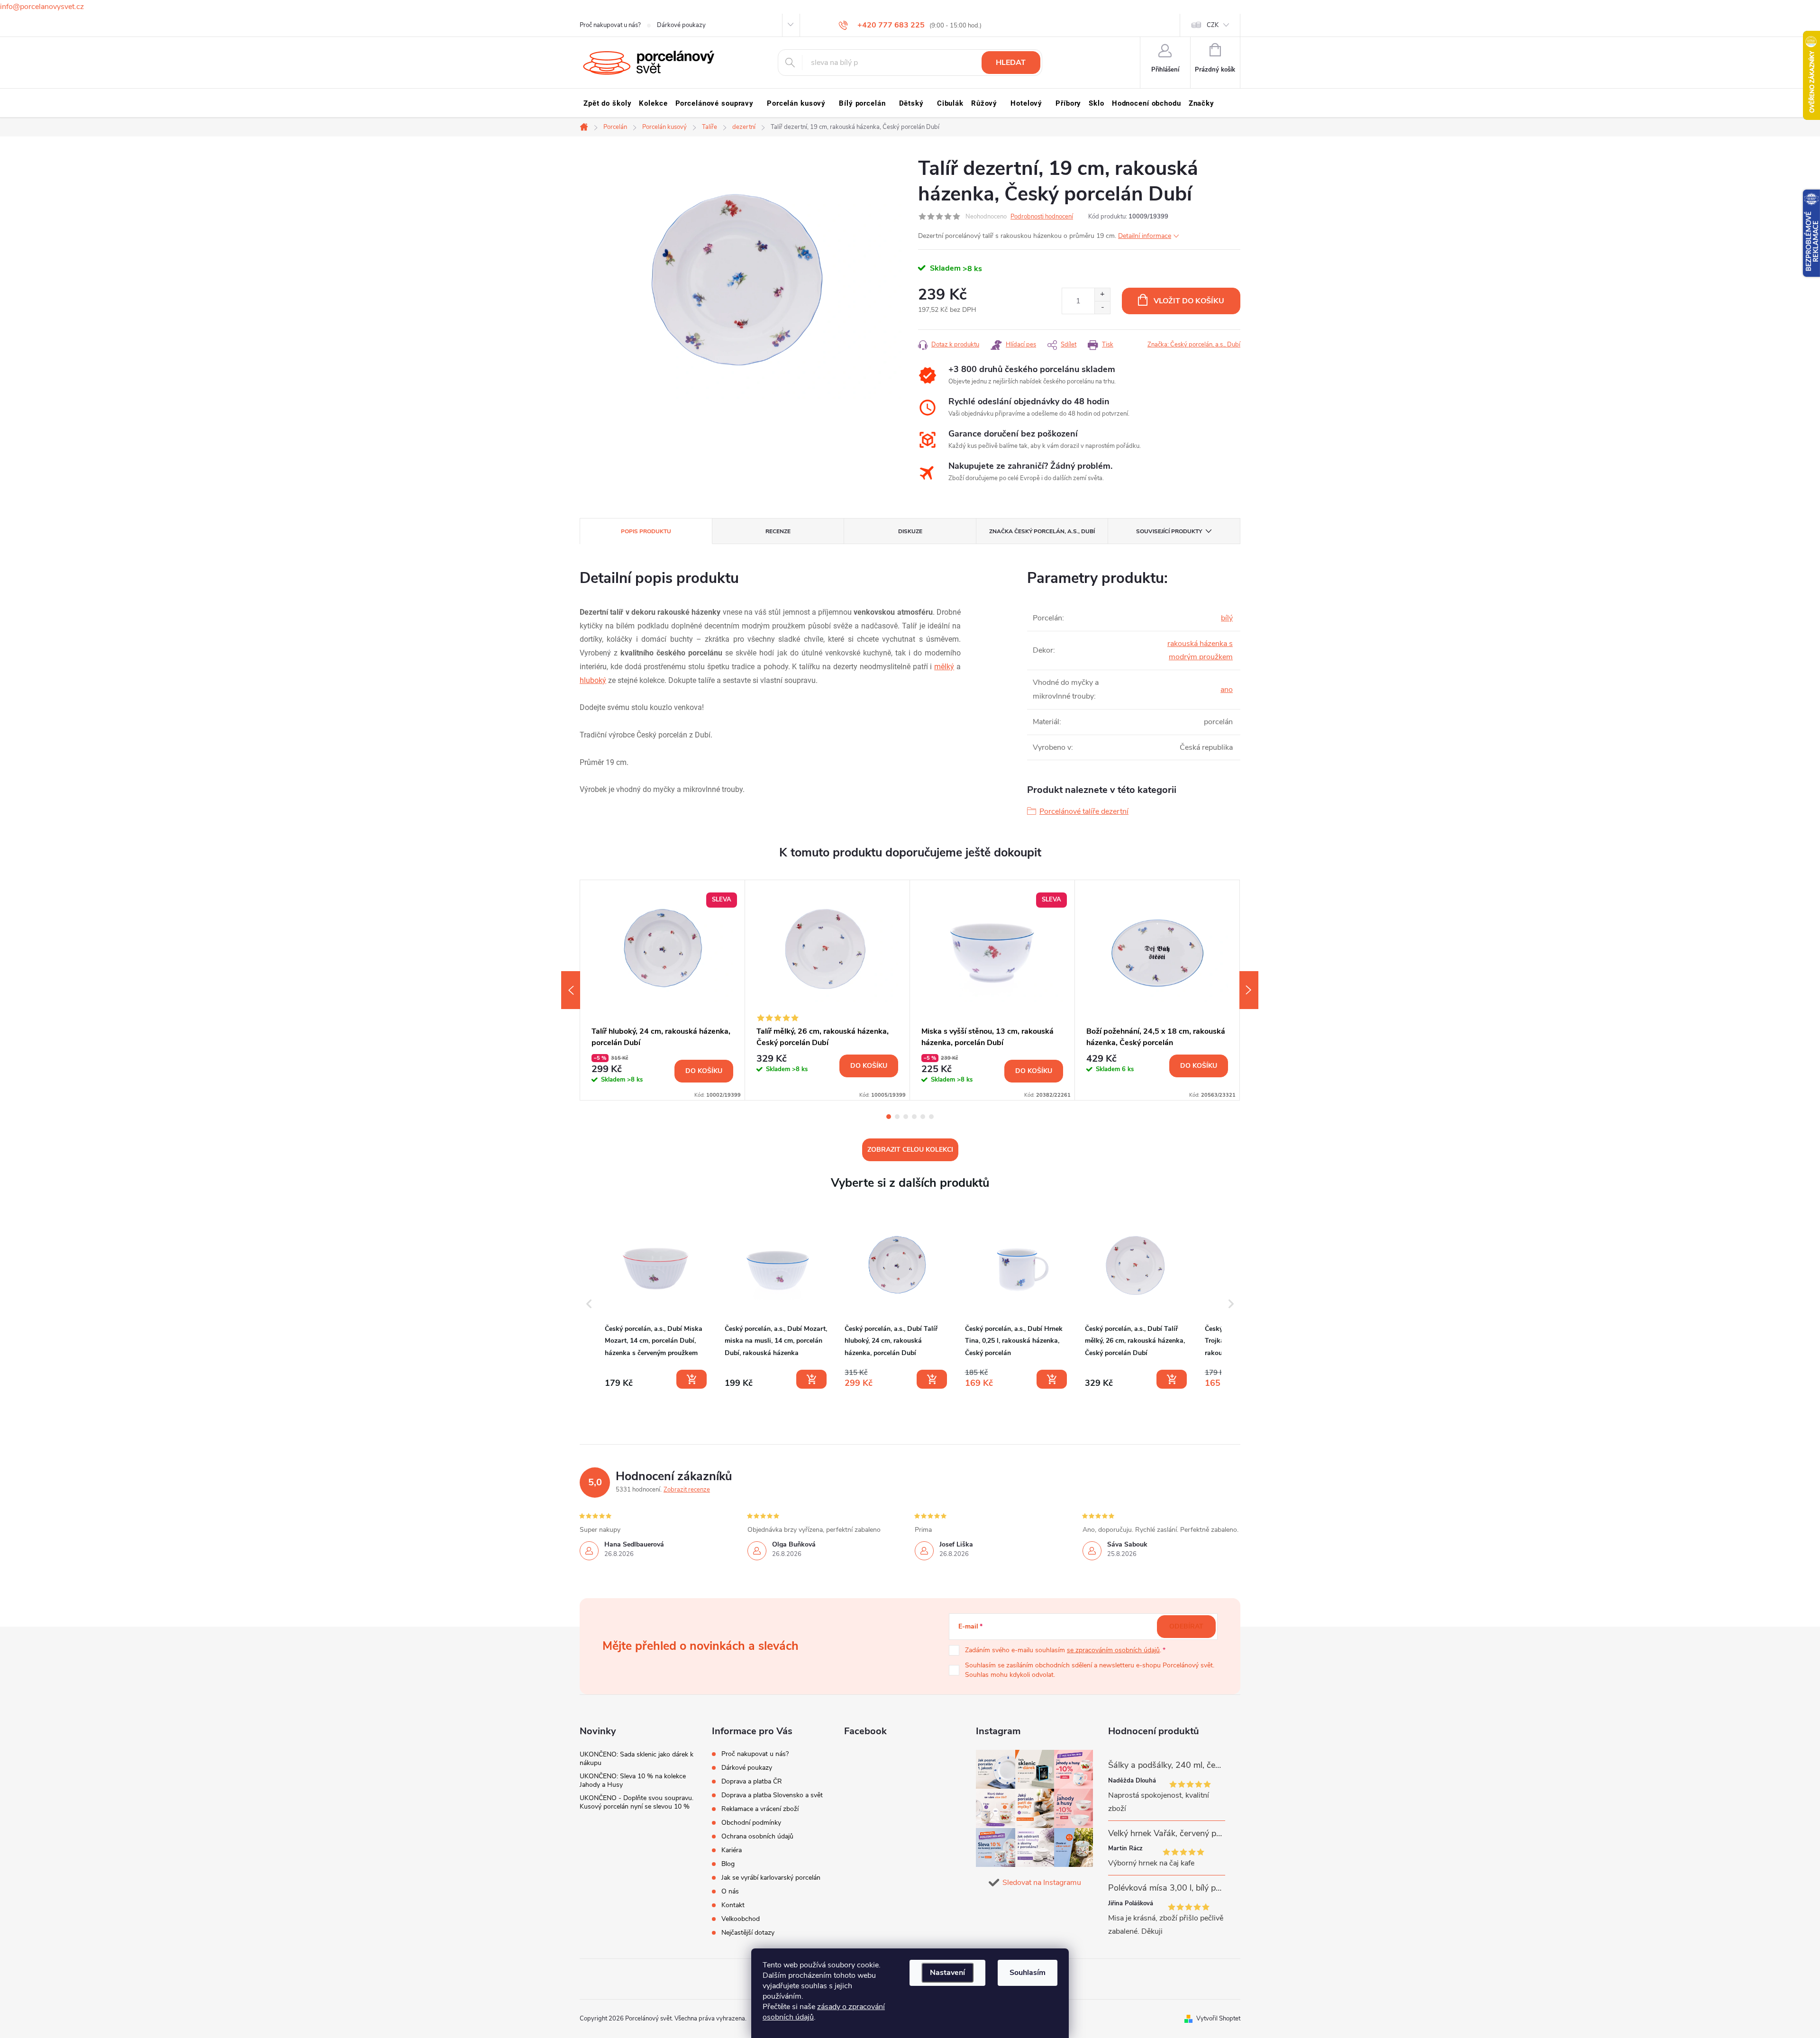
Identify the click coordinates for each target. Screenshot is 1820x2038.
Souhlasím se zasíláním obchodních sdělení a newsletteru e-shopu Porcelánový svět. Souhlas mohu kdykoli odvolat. (1090, 1670)
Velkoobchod (741, 1919)
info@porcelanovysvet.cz (42, 7)
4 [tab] (914, 1117)
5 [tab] (923, 1117)
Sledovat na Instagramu (1042, 1883)
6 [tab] (931, 1117)
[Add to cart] (692, 1379)
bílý (1227, 618)
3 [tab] (906, 1117)
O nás (730, 1891)
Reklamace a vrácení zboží (760, 1809)
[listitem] (657, 1302)
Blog (728, 1864)
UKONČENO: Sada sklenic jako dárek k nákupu (637, 1759)
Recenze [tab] (778, 531)
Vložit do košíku (1189, 301)
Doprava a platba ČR (752, 1781)
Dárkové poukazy (681, 25)
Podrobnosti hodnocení (1042, 217)
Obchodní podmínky (751, 1823)
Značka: (1194, 345)
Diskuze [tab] (910, 531)
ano (1227, 690)
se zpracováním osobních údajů (1113, 1650)
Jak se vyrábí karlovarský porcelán (771, 1878)
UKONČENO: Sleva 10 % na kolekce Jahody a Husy (633, 1780)
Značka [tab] (1042, 531)
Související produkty (1169, 531)
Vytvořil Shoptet (1218, 2019)
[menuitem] (607, 103)
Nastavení (947, 1973)
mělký (944, 667)
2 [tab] (897, 1117)
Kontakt (733, 1905)
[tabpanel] (663, 990)
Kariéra (732, 1850)
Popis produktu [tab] (646, 531)
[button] (589, 1304)
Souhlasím (1028, 1973)
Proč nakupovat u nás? (610, 25)
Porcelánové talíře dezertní (1084, 811)
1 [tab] (889, 1117)
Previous (571, 990)
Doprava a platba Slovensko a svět (772, 1795)
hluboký (593, 680)
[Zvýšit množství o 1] (1102, 295)
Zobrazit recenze (687, 1490)
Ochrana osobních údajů (757, 1836)
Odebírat (1186, 1626)
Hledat (1011, 63)
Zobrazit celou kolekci (910, 1150)
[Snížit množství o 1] (1102, 307)
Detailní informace (1145, 236)
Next (1249, 990)
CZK (1213, 25)
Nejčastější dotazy (748, 1933)
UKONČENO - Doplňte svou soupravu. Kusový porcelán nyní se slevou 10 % (637, 1802)
